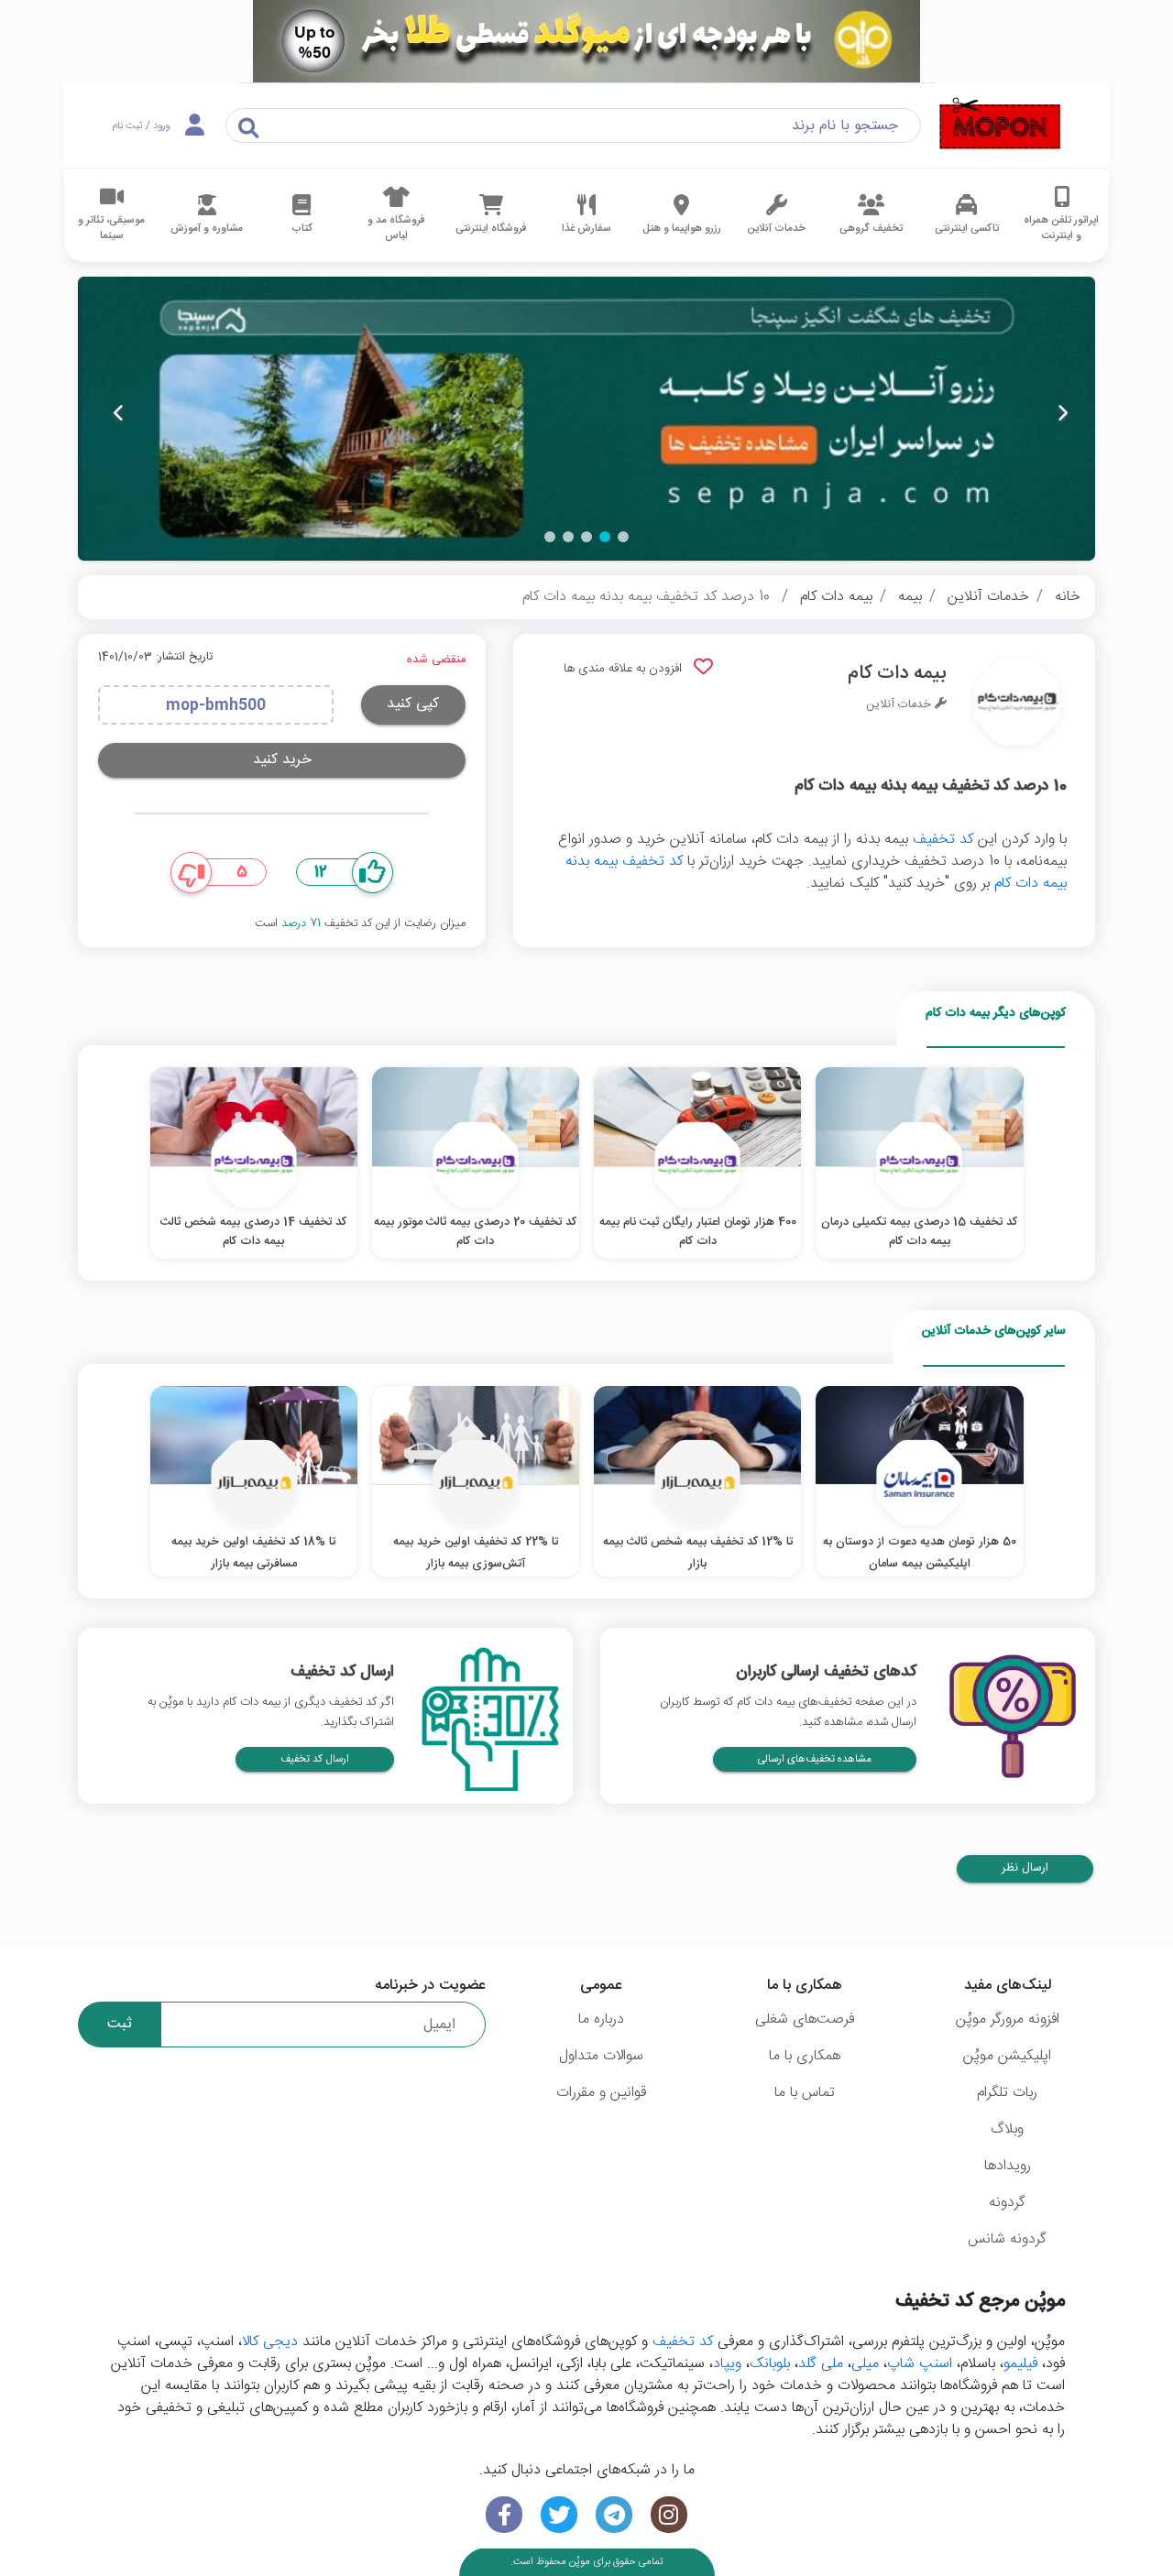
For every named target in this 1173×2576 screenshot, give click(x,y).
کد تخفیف (943, 840)
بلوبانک (770, 2364)
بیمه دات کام (836, 597)
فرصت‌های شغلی (805, 2019)
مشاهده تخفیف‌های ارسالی (815, 1759)
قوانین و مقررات (601, 2093)
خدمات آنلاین (988, 597)
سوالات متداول (601, 2056)
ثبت (120, 2024)
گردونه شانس (1007, 2239)
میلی (865, 2364)
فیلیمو (1020, 2364)
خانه (1068, 597)
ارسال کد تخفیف (315, 1759)
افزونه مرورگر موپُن (1008, 2019)
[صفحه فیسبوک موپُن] (504, 2515)
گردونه (1007, 2203)
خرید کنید (282, 760)
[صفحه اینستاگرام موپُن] (669, 2515)
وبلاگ (1007, 2129)
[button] (623, 537)
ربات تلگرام (1007, 2093)
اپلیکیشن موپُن (1007, 2056)
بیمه (910, 597)
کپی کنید (413, 704)
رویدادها (1008, 2166)
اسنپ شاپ (920, 2364)
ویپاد (727, 2364)
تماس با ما (805, 2093)
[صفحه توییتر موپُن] (559, 2515)
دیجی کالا (270, 2342)
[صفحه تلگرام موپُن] (614, 2515)
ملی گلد (821, 2364)
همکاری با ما (805, 2056)
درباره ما (601, 2019)
